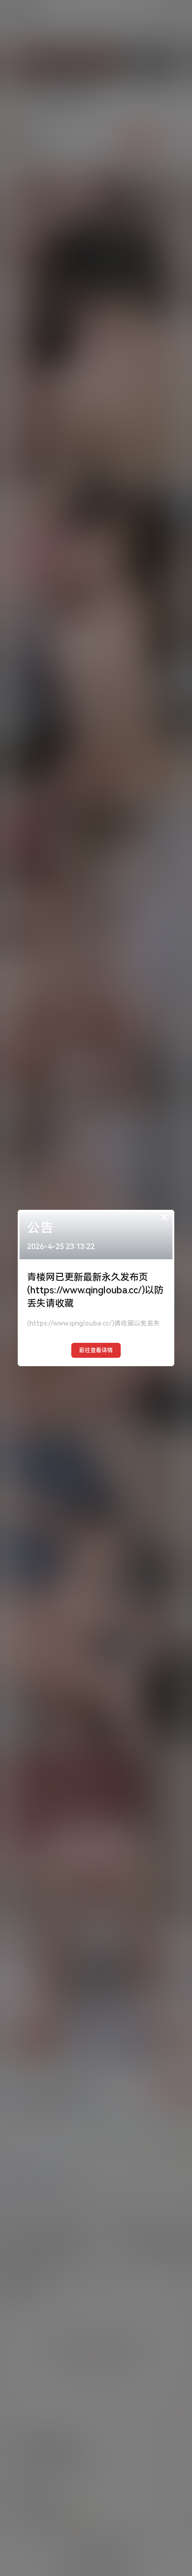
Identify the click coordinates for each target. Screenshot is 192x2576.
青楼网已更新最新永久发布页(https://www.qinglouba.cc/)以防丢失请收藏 (95, 1290)
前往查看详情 (96, 1350)
